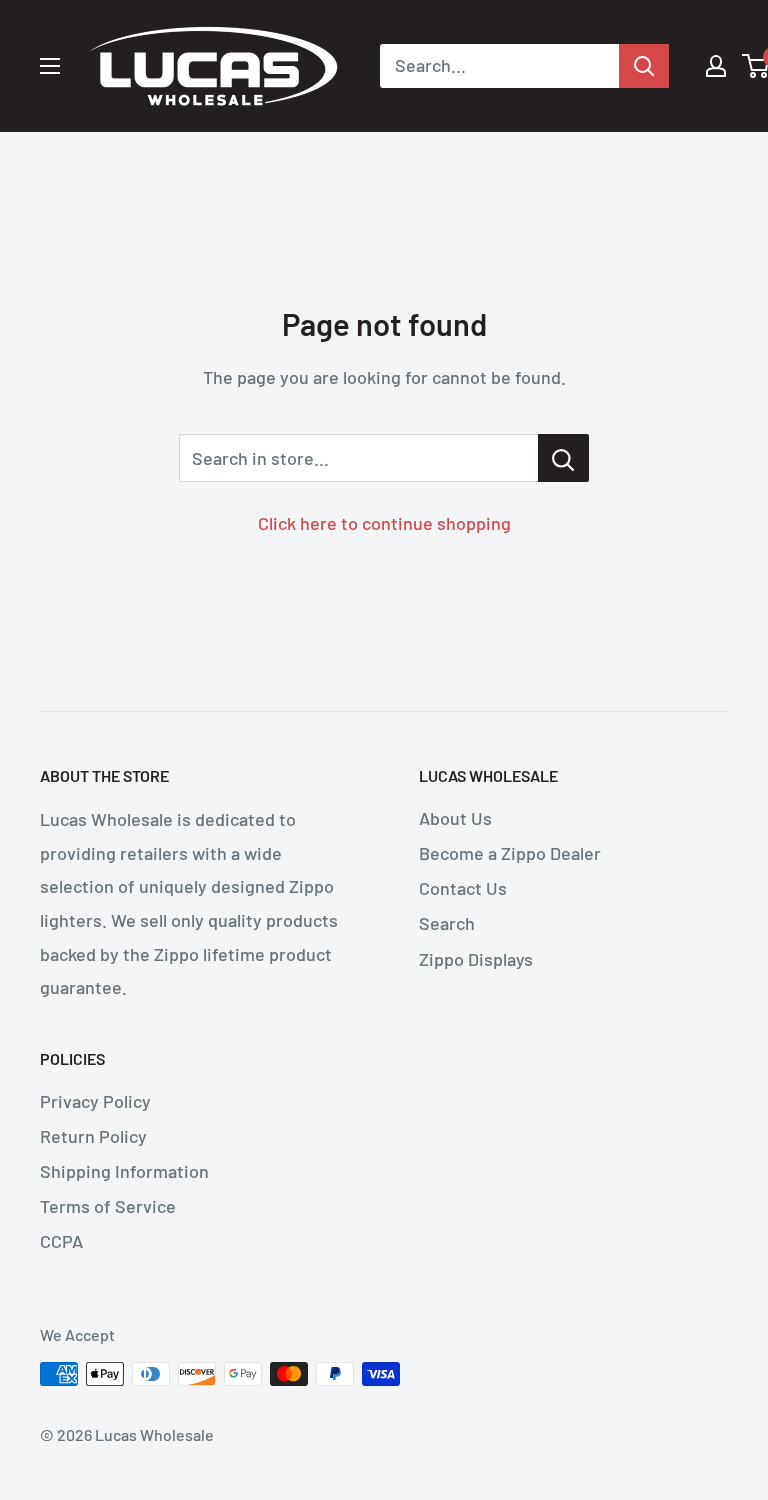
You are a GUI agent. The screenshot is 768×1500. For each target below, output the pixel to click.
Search (447, 923)
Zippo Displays (476, 959)
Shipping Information (124, 1171)
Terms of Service (108, 1206)
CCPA (61, 1241)
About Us (455, 818)
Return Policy (93, 1136)
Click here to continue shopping (384, 523)
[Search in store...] (563, 458)
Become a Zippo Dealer (510, 853)
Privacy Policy (95, 1101)
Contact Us (463, 888)
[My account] (716, 66)
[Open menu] (50, 66)
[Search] (644, 66)
